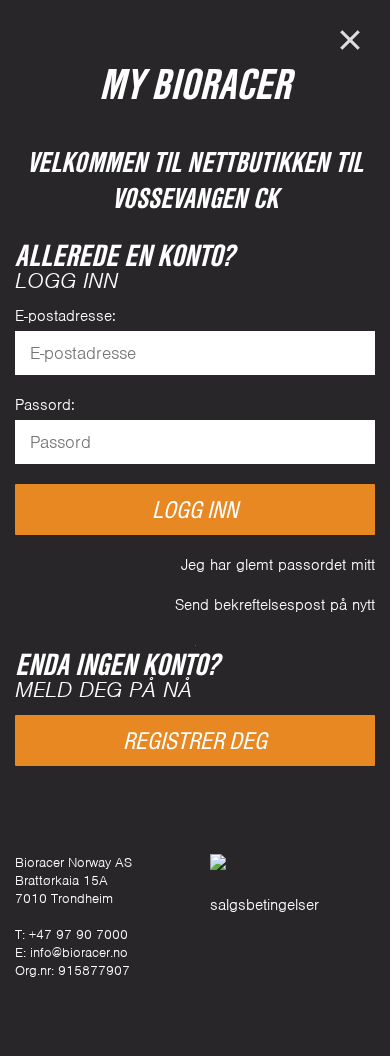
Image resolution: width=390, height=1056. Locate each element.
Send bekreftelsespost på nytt (275, 605)
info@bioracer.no (79, 952)
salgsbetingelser (264, 905)
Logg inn (195, 509)
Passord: (45, 405)
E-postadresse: (65, 316)
